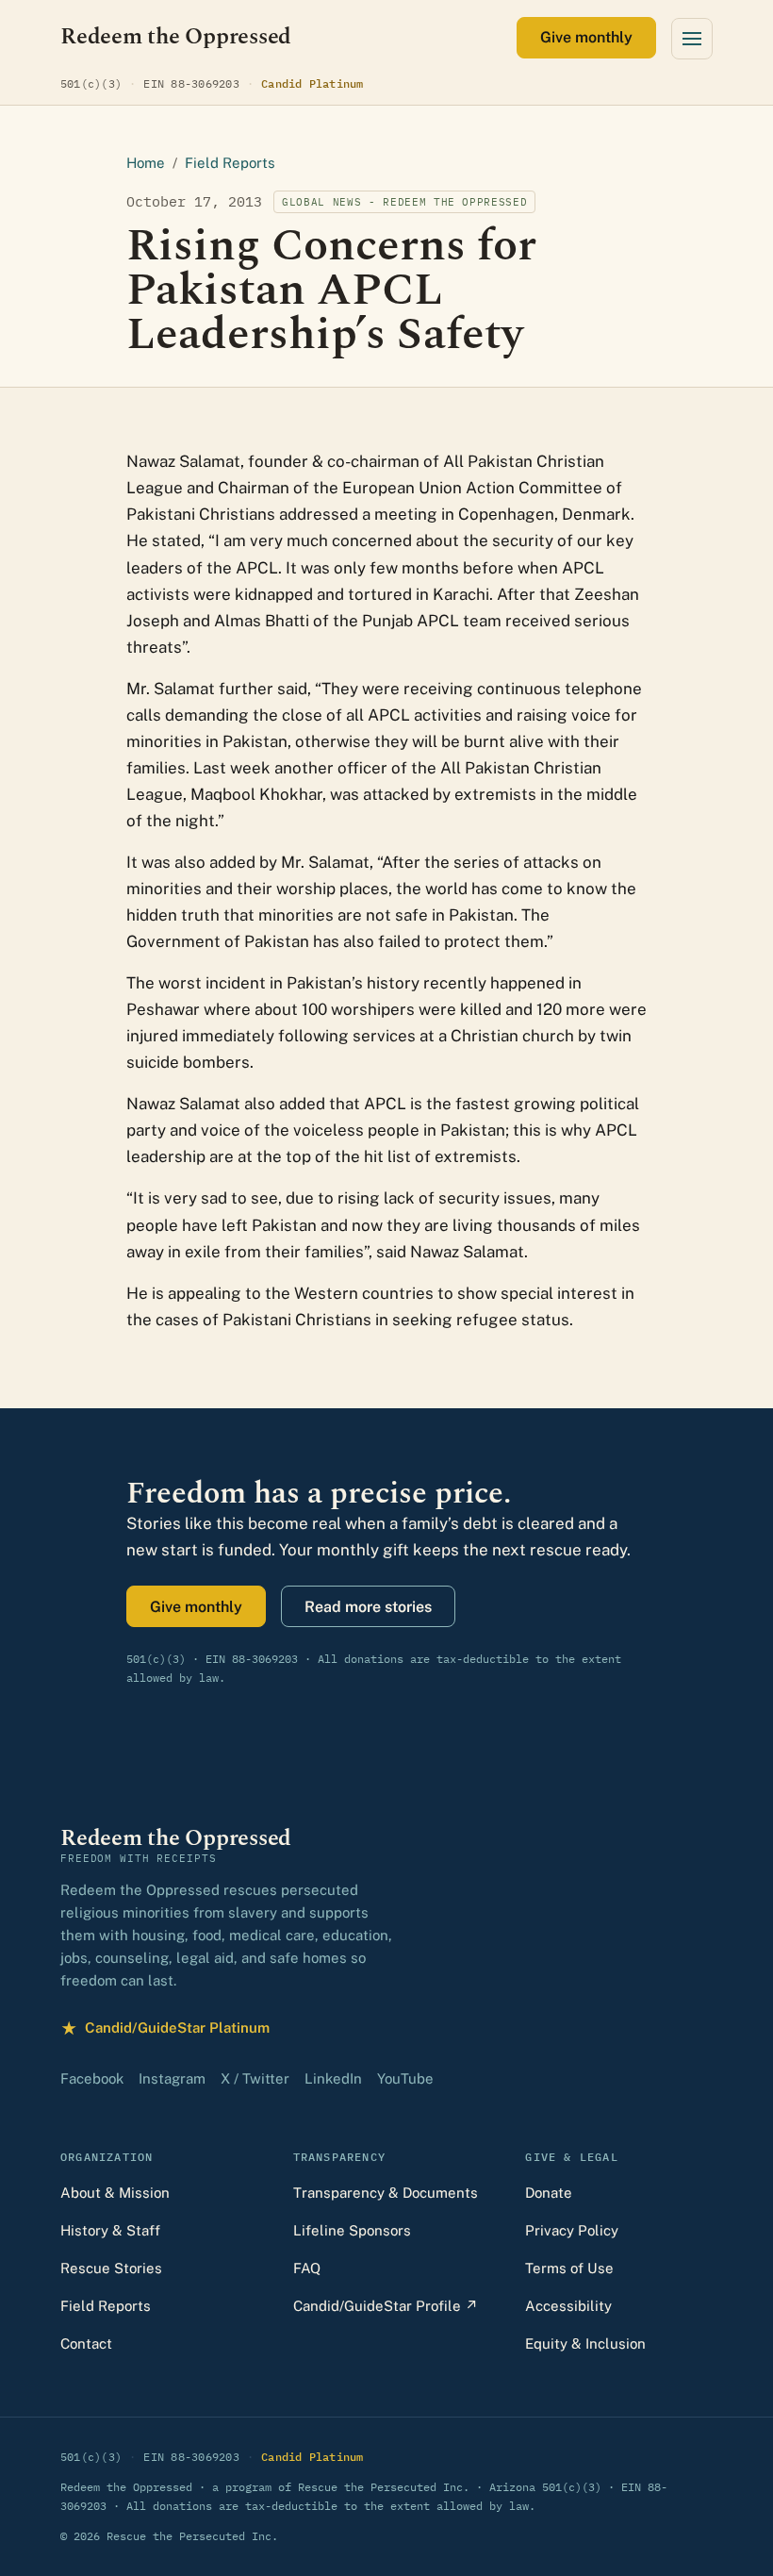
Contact (86, 2343)
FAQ (307, 2268)
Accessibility (568, 2306)
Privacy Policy (572, 2230)
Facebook (92, 2078)
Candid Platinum (312, 83)
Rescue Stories (111, 2268)
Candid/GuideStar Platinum (165, 2030)
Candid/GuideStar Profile (386, 2306)
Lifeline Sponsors (352, 2230)
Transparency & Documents (386, 2193)
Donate (549, 2193)
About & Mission (115, 2193)
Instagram (172, 2078)
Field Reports (230, 163)
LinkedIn (333, 2078)
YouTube (405, 2078)
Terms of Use (569, 2268)
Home (146, 163)
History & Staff (110, 2230)
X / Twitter (255, 2078)
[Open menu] (692, 39)
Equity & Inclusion (585, 2343)
